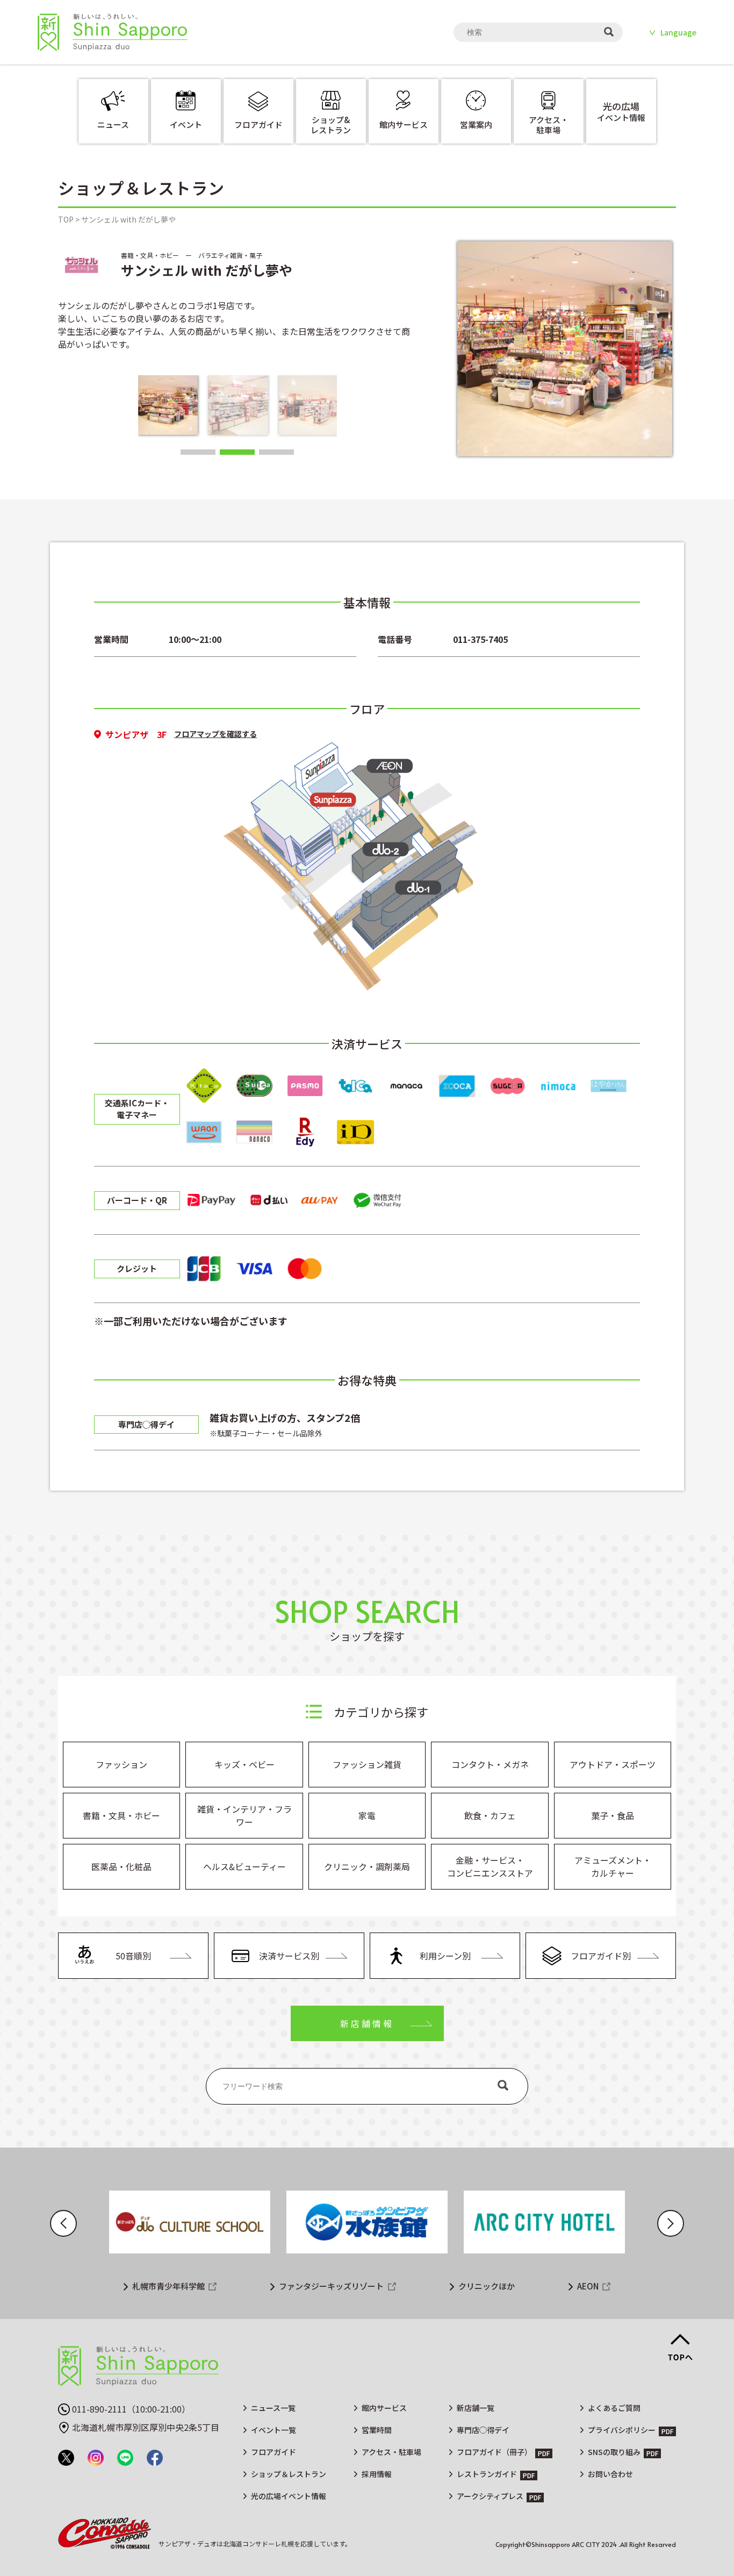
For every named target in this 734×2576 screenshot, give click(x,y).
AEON (588, 2286)
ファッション (121, 1764)
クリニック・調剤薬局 (367, 1866)
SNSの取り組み (614, 2452)
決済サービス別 (289, 1956)
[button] (198, 452)
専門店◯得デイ (483, 2430)
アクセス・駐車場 (391, 2452)
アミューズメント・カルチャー (613, 1866)
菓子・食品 (613, 1815)
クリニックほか (487, 2286)
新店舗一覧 (476, 2408)
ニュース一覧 (273, 2408)
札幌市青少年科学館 (168, 2286)
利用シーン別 (445, 1956)
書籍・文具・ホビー (121, 1815)
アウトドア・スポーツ (613, 1764)
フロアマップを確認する (215, 734)
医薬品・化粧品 (121, 1866)
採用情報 (377, 2474)
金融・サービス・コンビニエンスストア (490, 1866)
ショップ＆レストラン (289, 2474)
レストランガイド (487, 2474)
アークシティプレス (490, 2496)
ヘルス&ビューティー (244, 1866)
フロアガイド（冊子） (494, 2452)
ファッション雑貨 (367, 1764)
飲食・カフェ (490, 1815)
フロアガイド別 (601, 1956)
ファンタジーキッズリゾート (331, 2286)
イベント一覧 (274, 2430)
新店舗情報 (367, 2023)
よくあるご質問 (614, 2408)
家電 (367, 1815)
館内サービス (384, 2408)
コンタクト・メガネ (490, 1764)
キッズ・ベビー (244, 1764)
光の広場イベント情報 (289, 2496)
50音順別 (133, 1956)
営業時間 (377, 2430)
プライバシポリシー (622, 2430)
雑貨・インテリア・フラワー (244, 1815)
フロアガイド (274, 2452)
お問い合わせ (610, 2474)
